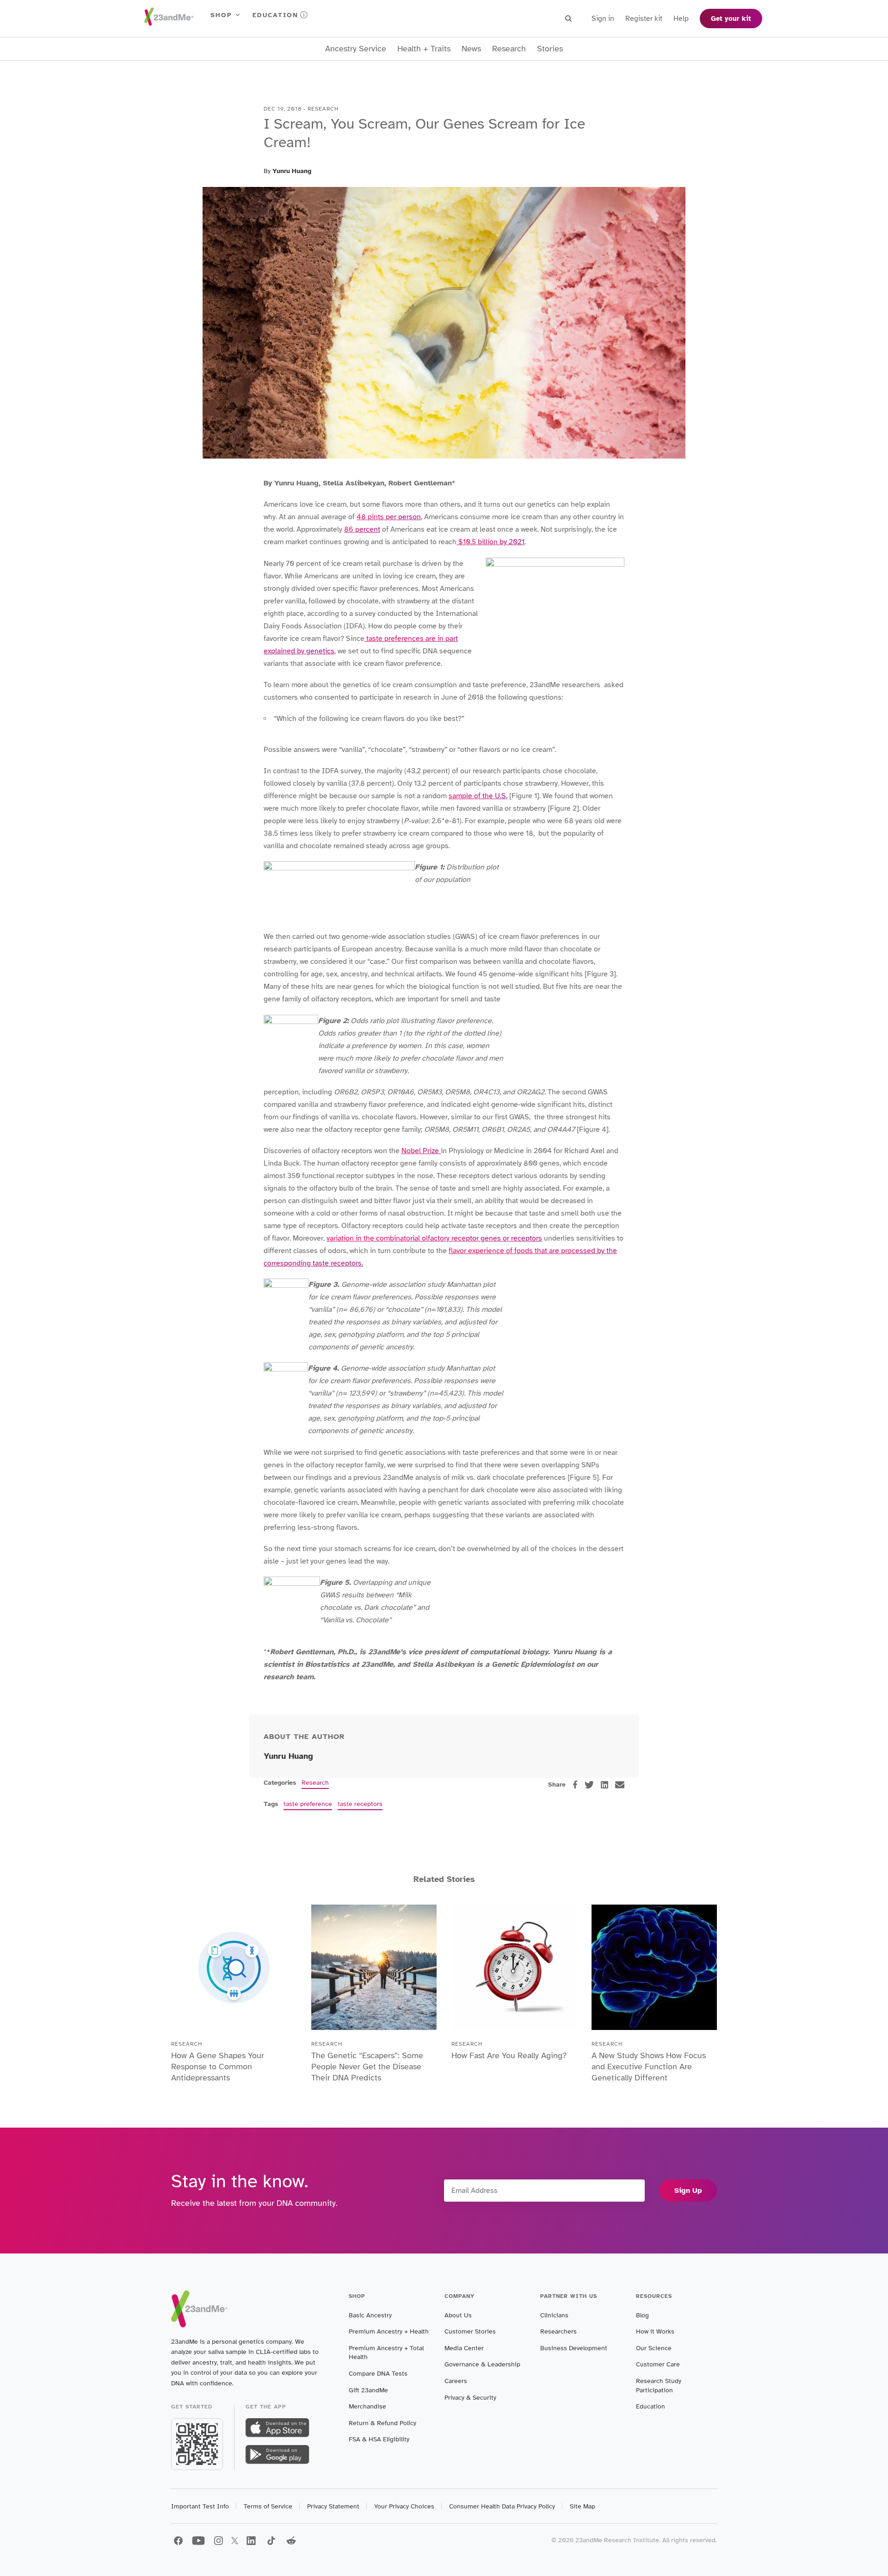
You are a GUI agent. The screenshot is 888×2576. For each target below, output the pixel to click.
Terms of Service (268, 2506)
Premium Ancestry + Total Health (386, 2353)
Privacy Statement (333, 2506)
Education (275, 15)
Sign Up (688, 2191)
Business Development (574, 2348)
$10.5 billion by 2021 (490, 542)
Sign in (603, 19)
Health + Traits (424, 49)
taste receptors (360, 1804)
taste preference (308, 1804)
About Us (458, 2315)
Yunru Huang (292, 171)
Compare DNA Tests (378, 2374)
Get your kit (731, 19)
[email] (620, 1785)
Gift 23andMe (368, 2390)
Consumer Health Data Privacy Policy (502, 2506)
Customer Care (658, 2364)
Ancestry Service (356, 49)
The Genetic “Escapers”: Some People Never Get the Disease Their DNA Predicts (367, 2067)
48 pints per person (389, 517)
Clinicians (554, 2315)
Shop (221, 15)
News (471, 49)
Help (681, 19)
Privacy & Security (470, 2398)
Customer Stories (470, 2331)
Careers (456, 2381)
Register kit (644, 19)
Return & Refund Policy (382, 2423)
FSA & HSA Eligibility (379, 2439)
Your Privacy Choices (404, 2506)
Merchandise (367, 2406)
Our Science (654, 2348)
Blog (642, 2315)
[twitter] (589, 1785)
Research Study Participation (659, 2386)
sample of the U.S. (478, 796)
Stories (550, 49)
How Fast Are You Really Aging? (509, 2055)
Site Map (583, 2506)
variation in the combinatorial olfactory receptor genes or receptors (434, 1238)
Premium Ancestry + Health (389, 2331)
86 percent (362, 529)
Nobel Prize (421, 1151)
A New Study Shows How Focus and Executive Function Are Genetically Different (649, 2067)
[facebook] (575, 1785)
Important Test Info (200, 2506)
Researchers (558, 2331)
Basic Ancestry (370, 2315)
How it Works (655, 2331)
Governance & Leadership (482, 2364)
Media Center (464, 2348)
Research (509, 49)
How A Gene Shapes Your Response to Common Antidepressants (218, 2067)
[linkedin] (604, 1785)
